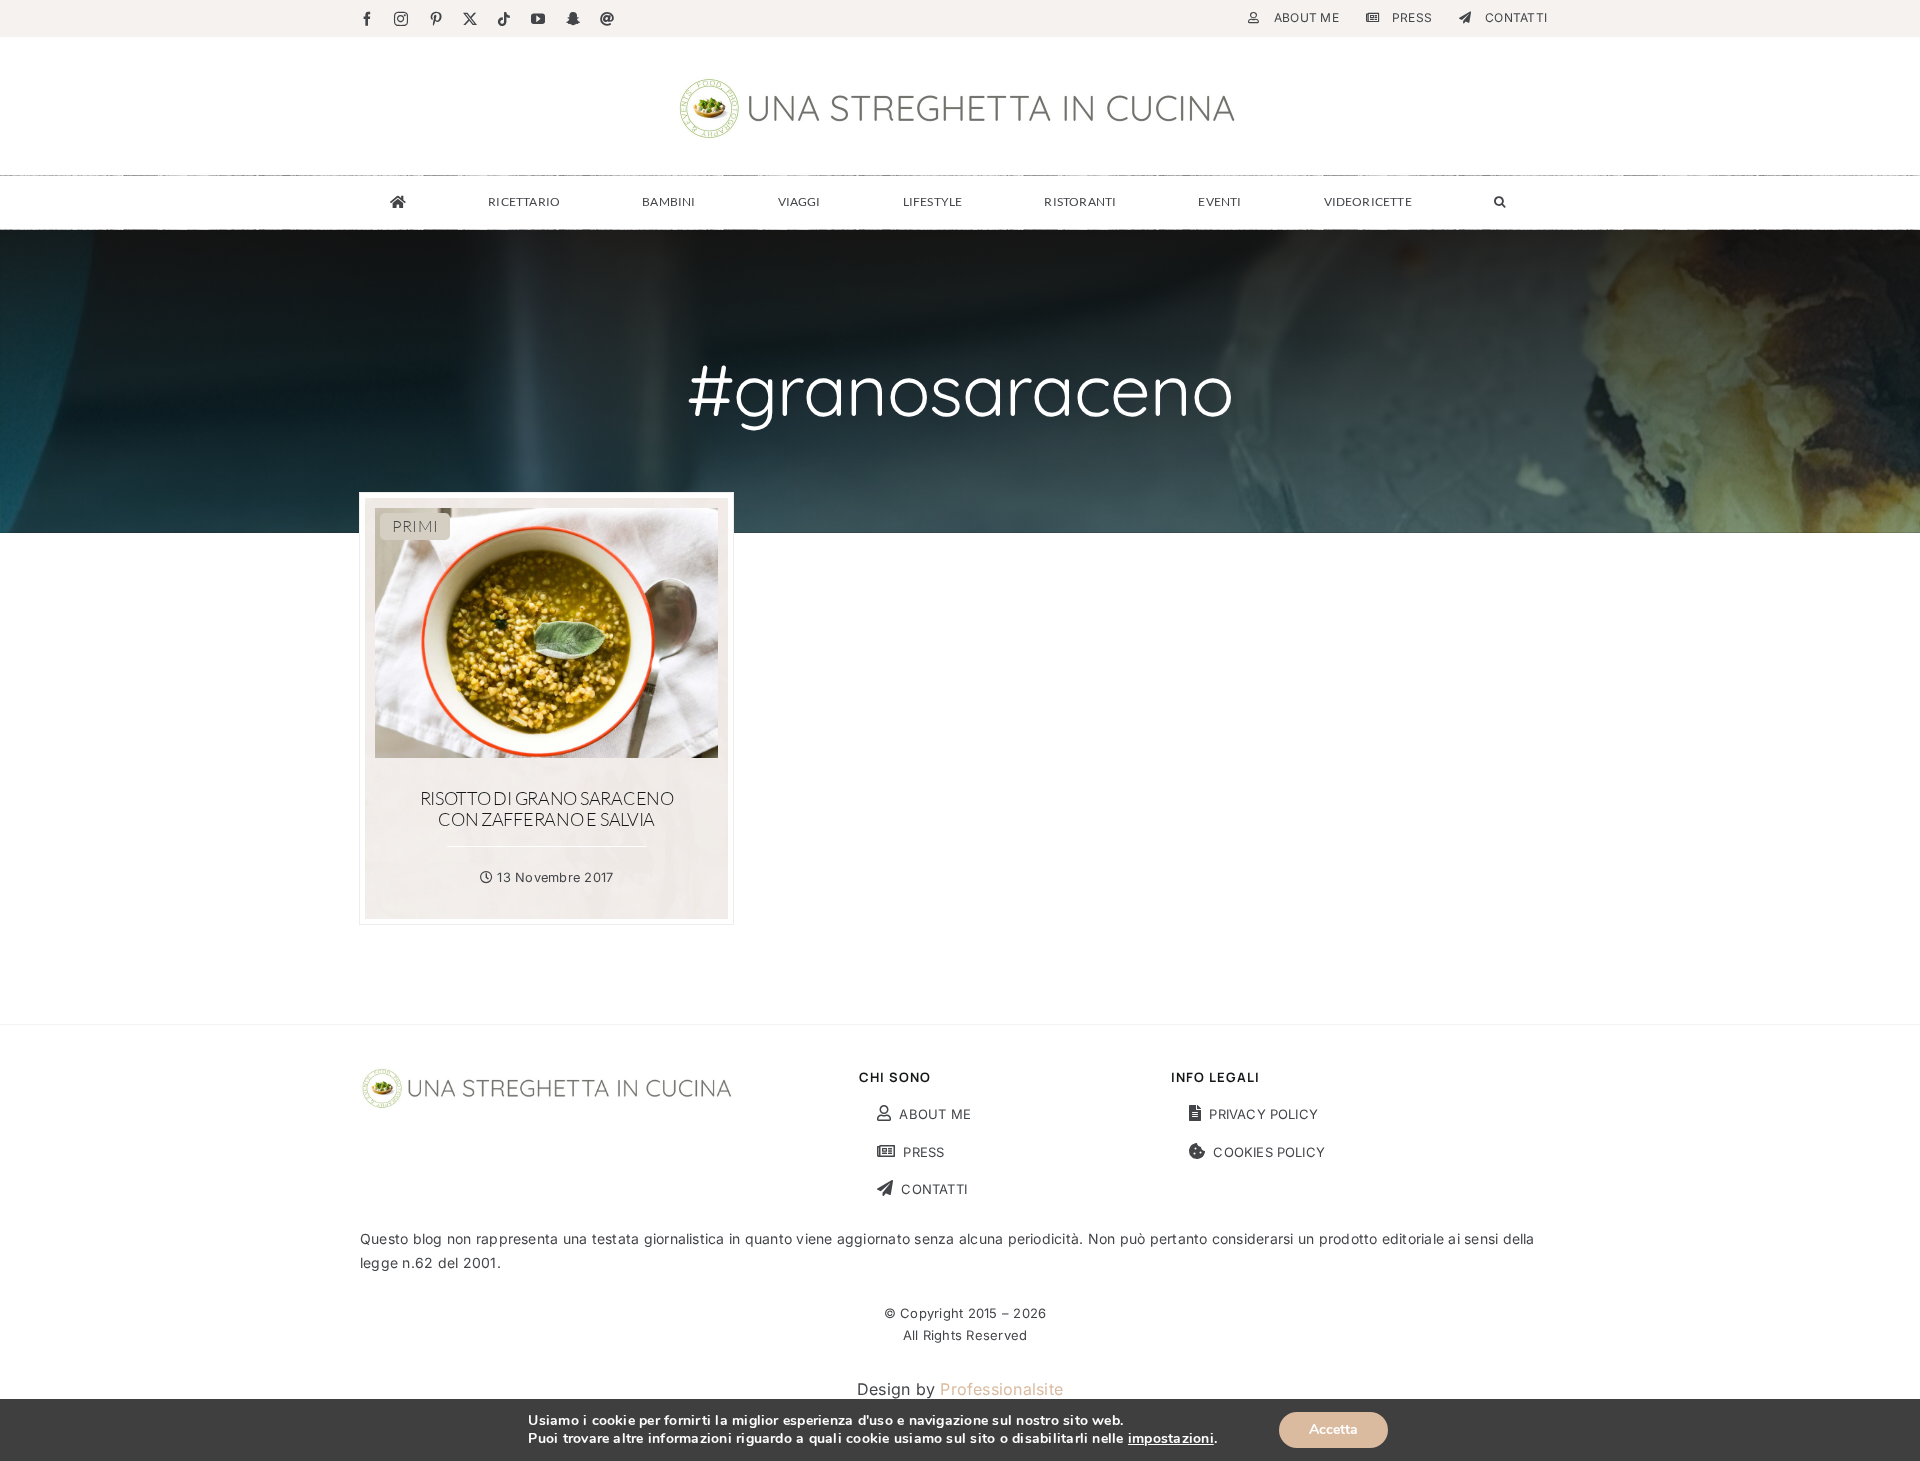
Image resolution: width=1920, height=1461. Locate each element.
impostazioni (1171, 1439)
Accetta (1333, 1429)
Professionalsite (1001, 1389)
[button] (1499, 202)
